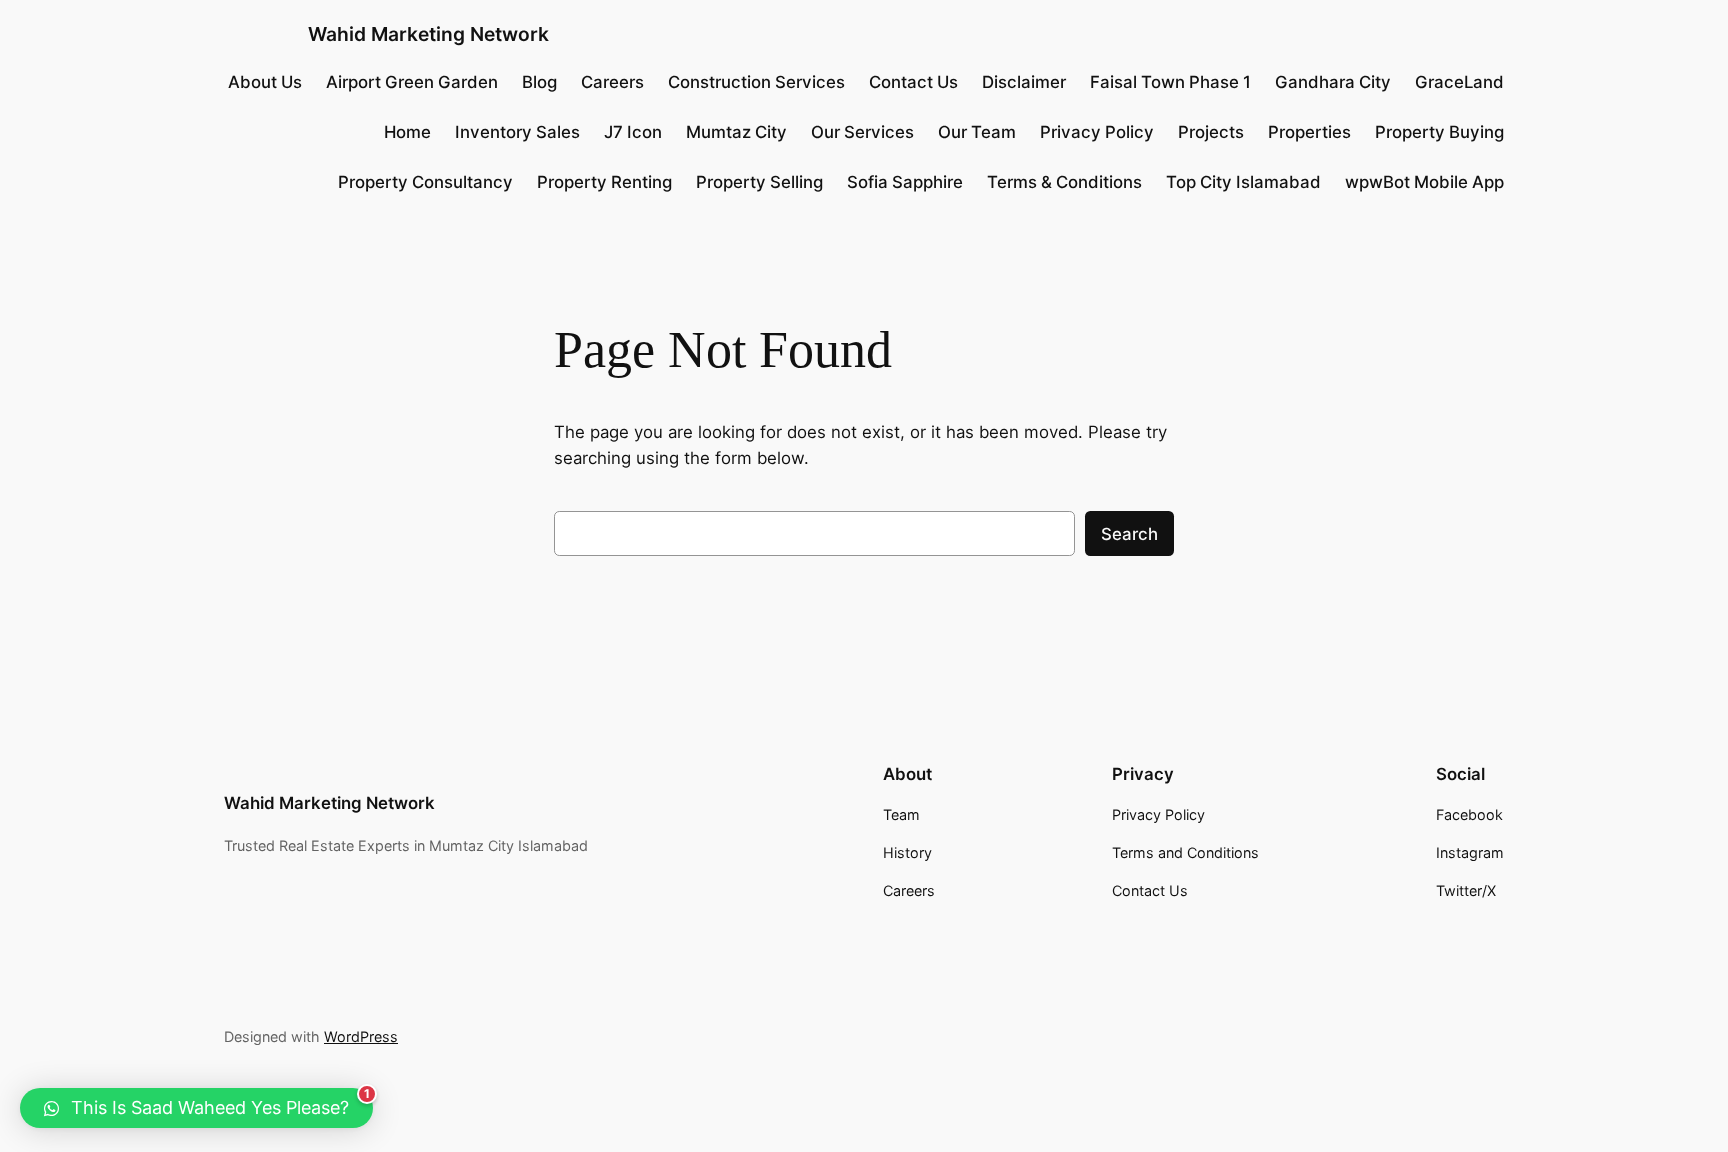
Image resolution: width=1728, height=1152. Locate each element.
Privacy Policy (1097, 132)
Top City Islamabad (1243, 182)
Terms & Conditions (1064, 182)
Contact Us (913, 82)
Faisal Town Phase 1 (1170, 82)
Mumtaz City (736, 132)
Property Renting (604, 182)
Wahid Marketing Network (428, 34)
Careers (612, 82)
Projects (1211, 132)
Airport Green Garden (412, 82)
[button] (196, 1108)
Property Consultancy (425, 182)
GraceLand (1459, 82)
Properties (1309, 132)
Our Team (977, 132)
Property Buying (1439, 132)
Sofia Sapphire (905, 182)
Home (407, 132)
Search (1129, 534)
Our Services (862, 132)
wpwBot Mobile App (1424, 182)
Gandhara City (1333, 82)
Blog (539, 82)
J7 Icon (633, 132)
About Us (265, 82)
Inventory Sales (517, 132)
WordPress (361, 1036)
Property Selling (759, 182)
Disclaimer (1024, 82)
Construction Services (756, 82)
